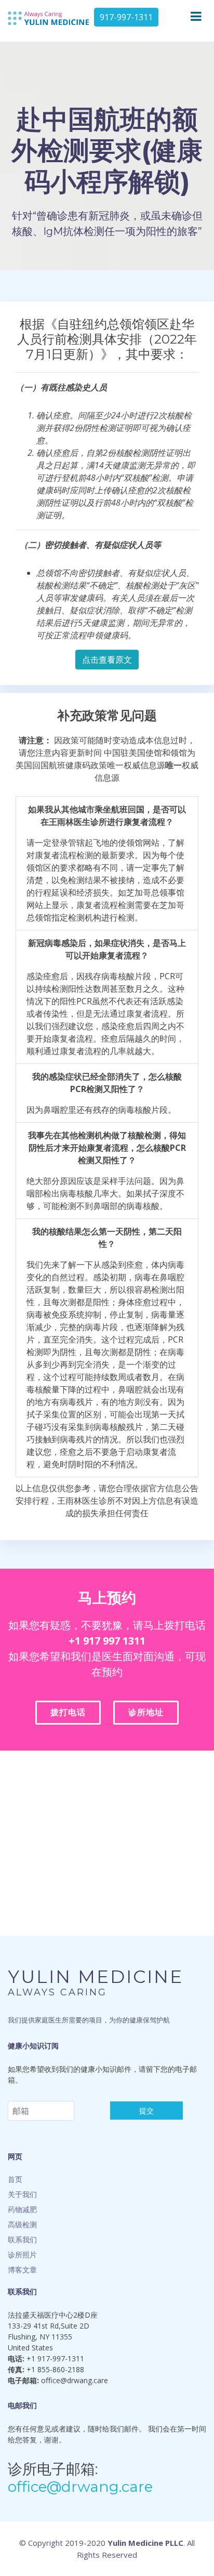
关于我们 (22, 2194)
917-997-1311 (126, 17)
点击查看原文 (107, 660)
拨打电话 (68, 1712)
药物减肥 (22, 2209)
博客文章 (22, 2270)
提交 (146, 2111)
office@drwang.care (80, 2487)
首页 (15, 2179)
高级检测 (22, 2224)
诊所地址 (146, 1712)
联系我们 (22, 2239)
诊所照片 (22, 2255)
